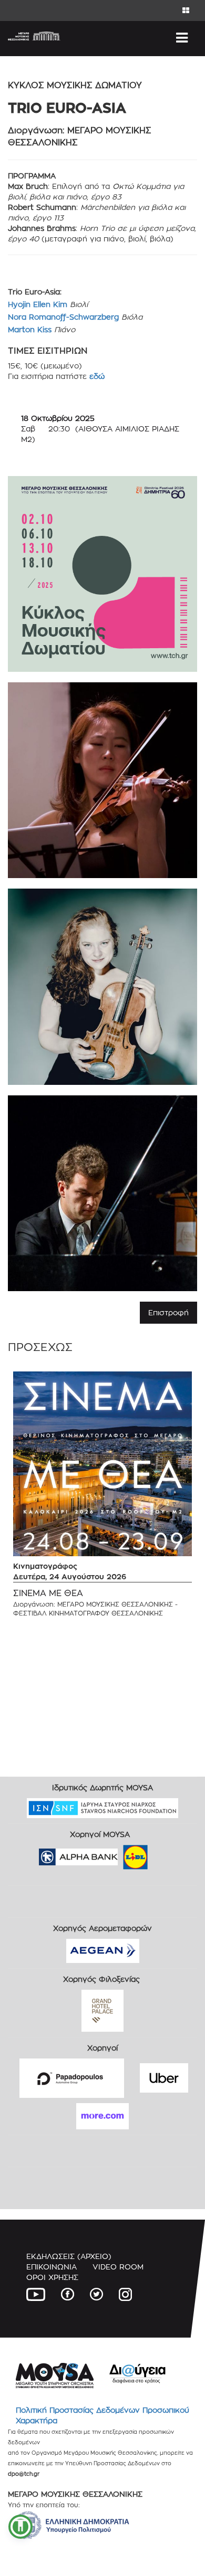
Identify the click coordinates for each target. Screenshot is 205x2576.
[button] (20, 2527)
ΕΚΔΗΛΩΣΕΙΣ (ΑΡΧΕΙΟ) (69, 2256)
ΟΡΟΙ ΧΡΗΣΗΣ (52, 2277)
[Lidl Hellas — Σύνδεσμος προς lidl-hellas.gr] (120, 1854)
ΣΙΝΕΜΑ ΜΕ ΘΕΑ (48, 1593)
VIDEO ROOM (118, 2267)
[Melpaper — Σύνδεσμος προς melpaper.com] (166, 1854)
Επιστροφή (168, 1312)
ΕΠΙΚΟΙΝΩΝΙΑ (52, 2267)
